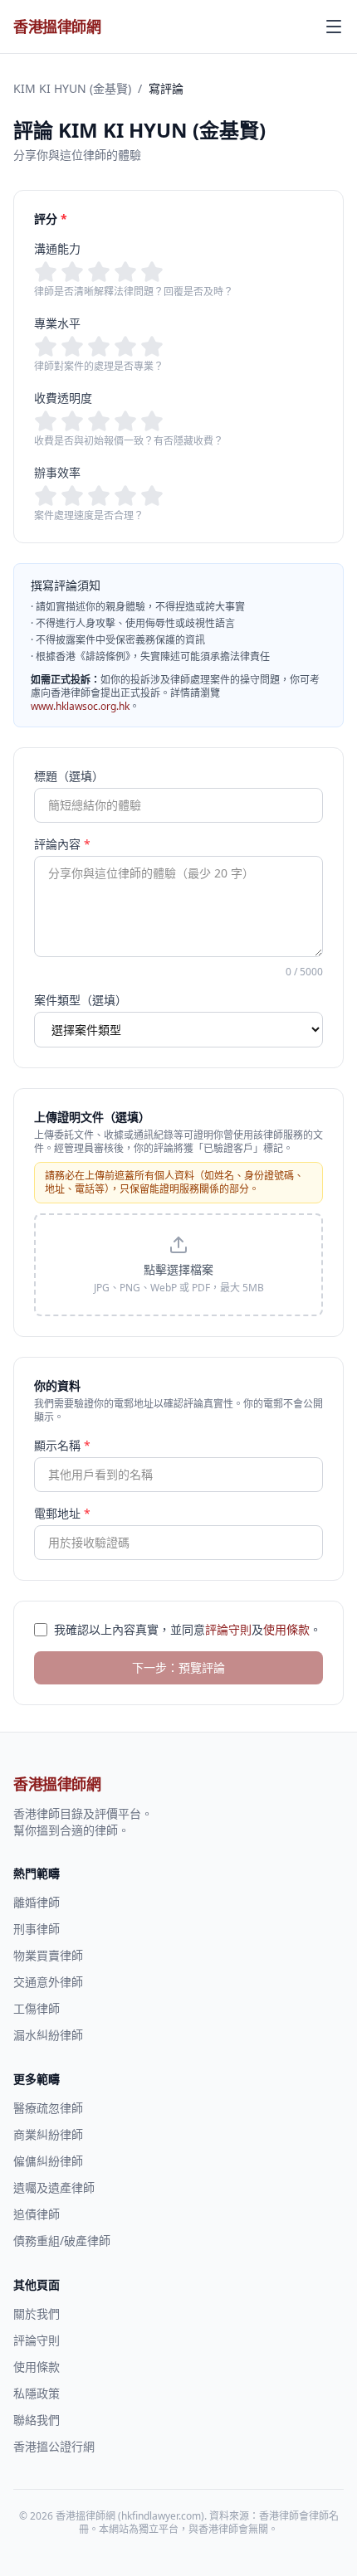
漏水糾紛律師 (48, 2035)
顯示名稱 (62, 1445)
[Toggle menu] (334, 27)
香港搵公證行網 (54, 2446)
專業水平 (57, 323)
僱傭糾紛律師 (48, 2161)
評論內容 (62, 844)
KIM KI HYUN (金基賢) (72, 88)
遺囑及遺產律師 (54, 2187)
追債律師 (37, 2214)
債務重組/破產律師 (62, 2241)
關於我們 (37, 2314)
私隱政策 (37, 2393)
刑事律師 (37, 1929)
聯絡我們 (37, 2420)
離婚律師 (37, 1902)
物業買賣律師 (48, 1955)
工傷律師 (37, 2008)
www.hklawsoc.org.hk (80, 706)
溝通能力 (57, 248)
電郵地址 (62, 1513)
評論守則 (228, 1629)
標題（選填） (69, 776)
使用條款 (286, 1629)
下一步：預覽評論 (178, 1667)
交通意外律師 (48, 1982)
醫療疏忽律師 (48, 2108)
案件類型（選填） (81, 1000)
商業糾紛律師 (48, 2134)
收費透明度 (63, 398)
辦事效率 (57, 472)
